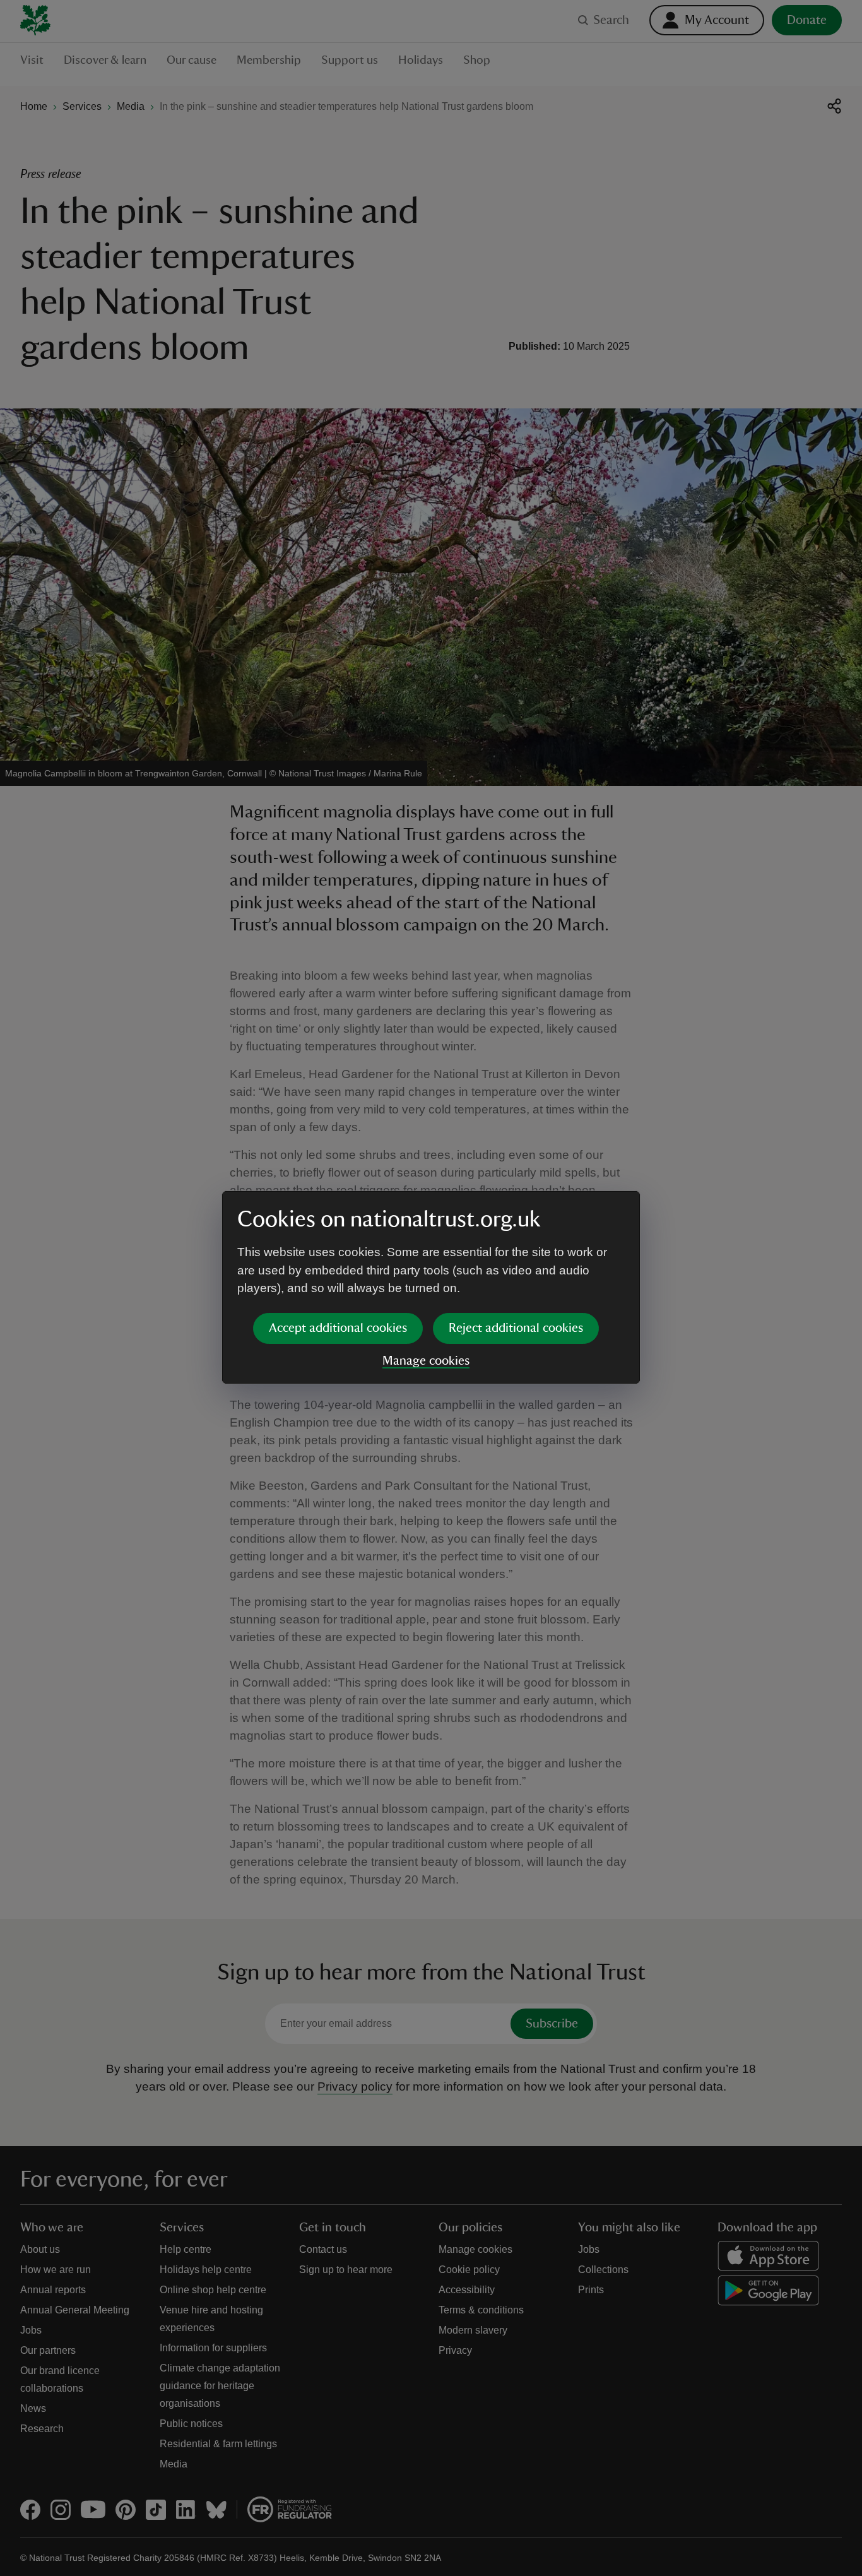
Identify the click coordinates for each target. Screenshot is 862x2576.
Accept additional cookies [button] (338, 1328)
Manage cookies (426, 1361)
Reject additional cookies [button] (516, 1328)
